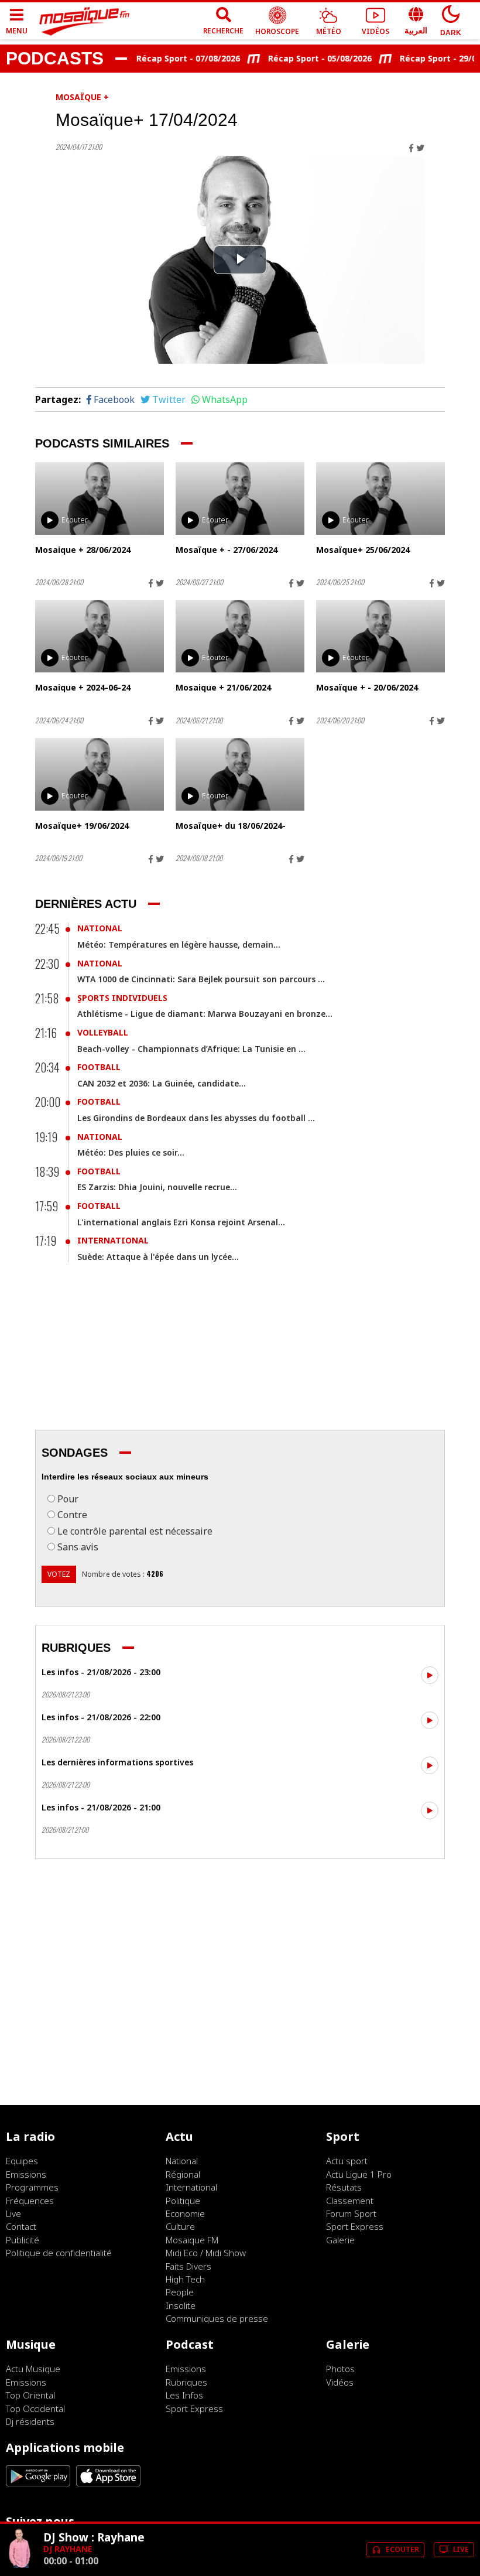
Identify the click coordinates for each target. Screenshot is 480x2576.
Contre (72, 1515)
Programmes (32, 2187)
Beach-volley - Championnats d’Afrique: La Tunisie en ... (191, 1049)
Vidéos (340, 2382)
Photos (340, 2369)
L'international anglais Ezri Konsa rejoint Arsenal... (181, 1222)
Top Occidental (35, 2408)
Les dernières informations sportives (117, 1762)
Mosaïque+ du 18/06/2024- (231, 826)
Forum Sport (351, 2213)
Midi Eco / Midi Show (206, 2253)
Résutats (344, 2187)
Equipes (22, 2161)
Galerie (340, 2240)
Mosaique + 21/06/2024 (223, 687)
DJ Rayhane (68, 2549)
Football (99, 1067)
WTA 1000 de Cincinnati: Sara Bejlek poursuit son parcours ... (201, 979)
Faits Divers (188, 2266)
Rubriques (186, 2382)
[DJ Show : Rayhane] (20, 2565)
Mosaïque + (82, 97)
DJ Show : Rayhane (94, 2537)
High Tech (185, 2279)
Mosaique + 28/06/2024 (83, 550)
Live (13, 2213)
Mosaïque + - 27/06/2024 (227, 550)
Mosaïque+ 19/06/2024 (82, 826)
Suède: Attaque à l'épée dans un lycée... (158, 1257)
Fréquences (30, 2201)
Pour (68, 1499)
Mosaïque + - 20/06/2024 (367, 687)
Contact (21, 2226)
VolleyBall (103, 1032)
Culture (180, 2226)
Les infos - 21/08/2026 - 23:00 (101, 1672)
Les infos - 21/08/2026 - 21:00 (101, 1807)
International (113, 1240)
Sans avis (78, 1547)
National (100, 928)
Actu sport (347, 2161)
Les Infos (184, 2395)
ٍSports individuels (122, 998)
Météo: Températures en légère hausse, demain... (179, 944)
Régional (183, 2174)
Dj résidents (30, 2421)
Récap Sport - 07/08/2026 (171, 58)
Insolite (181, 2305)
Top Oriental (30, 2395)
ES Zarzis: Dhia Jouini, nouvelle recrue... (157, 1187)
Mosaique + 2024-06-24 (83, 687)
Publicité (23, 2240)
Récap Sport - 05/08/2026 (302, 58)
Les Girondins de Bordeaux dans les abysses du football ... (196, 1118)
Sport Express (355, 2226)
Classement (350, 2201)
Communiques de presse (217, 2318)
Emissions (26, 2174)
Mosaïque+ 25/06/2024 (363, 550)
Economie (185, 2213)
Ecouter (75, 520)
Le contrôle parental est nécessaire (135, 1531)
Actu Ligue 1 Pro (359, 2174)
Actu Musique (33, 2369)
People (180, 2292)
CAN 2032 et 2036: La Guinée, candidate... (162, 1083)
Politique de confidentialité (59, 2253)
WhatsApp (225, 399)
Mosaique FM (192, 2240)
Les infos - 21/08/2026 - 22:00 (101, 1717)
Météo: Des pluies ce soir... (131, 1152)
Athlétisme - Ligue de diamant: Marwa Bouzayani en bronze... (205, 1014)
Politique (183, 2201)
